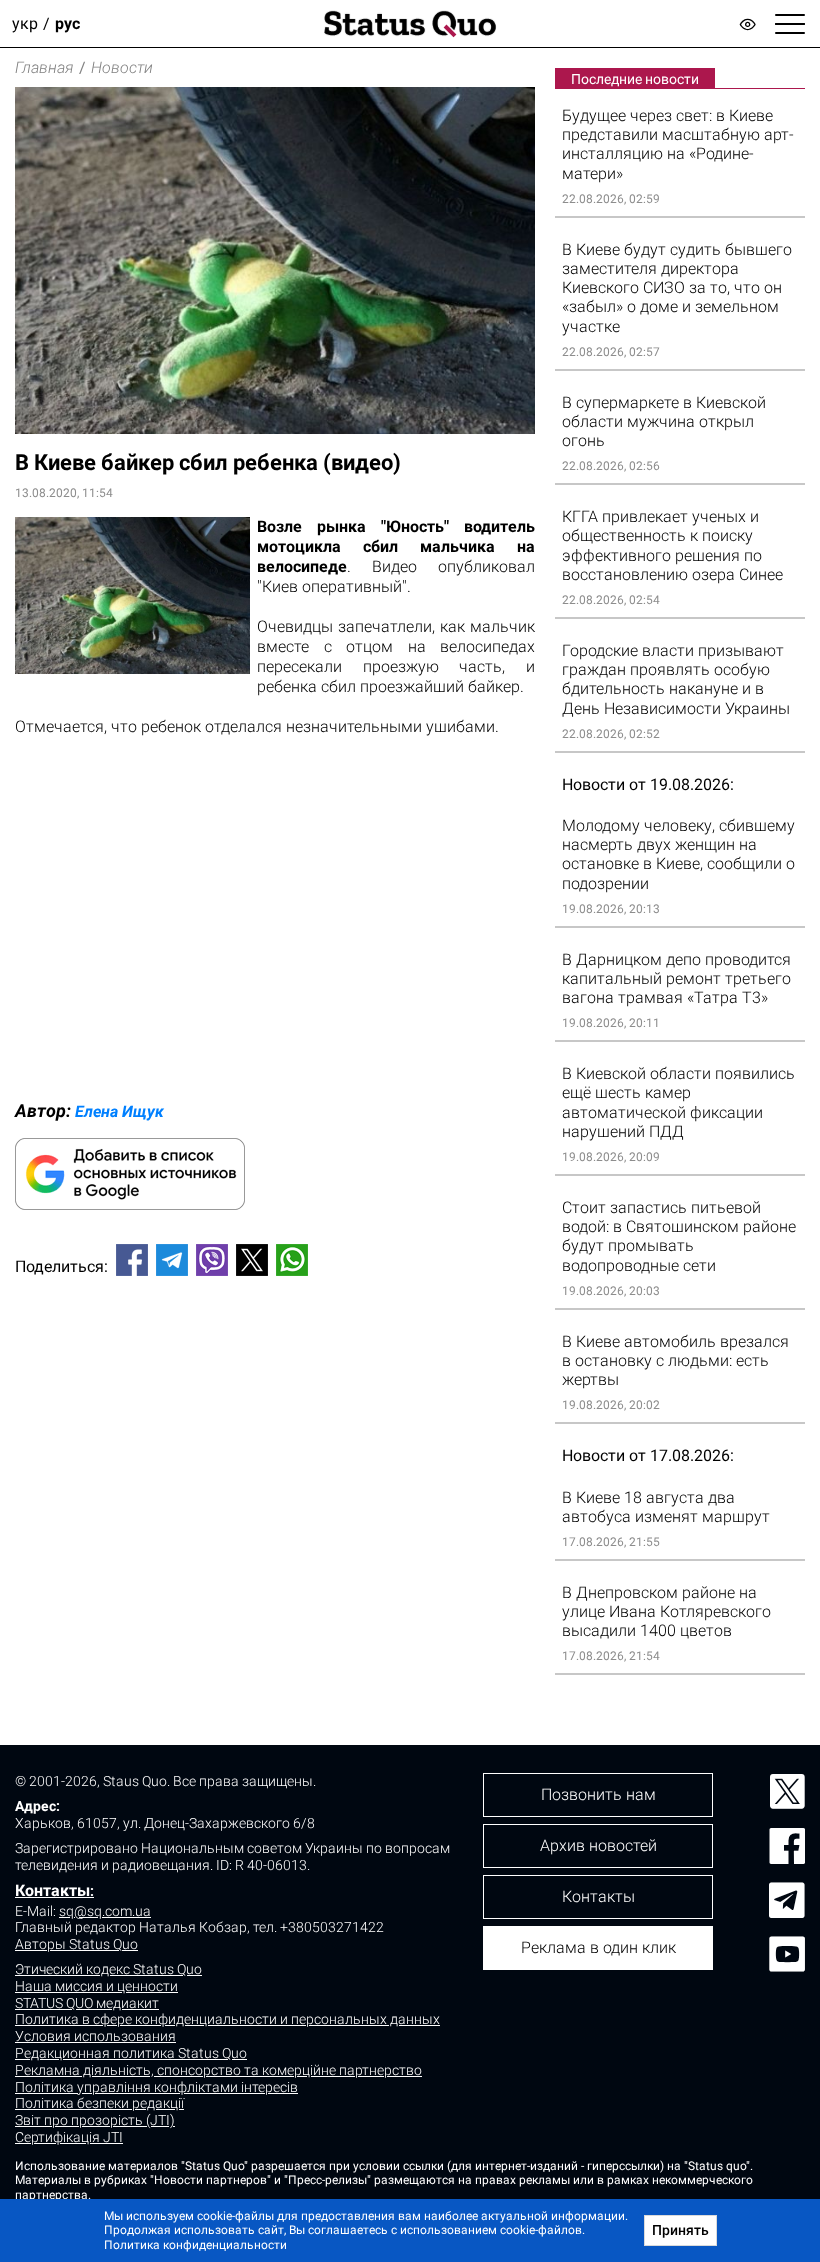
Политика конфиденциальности (195, 2245)
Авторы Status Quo (76, 1944)
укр (25, 23)
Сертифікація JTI (69, 2137)
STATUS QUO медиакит (87, 2003)
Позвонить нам (598, 1794)
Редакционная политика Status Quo (131, 2053)
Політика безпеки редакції (99, 2103)
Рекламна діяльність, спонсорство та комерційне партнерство (218, 2070)
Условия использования (95, 2036)
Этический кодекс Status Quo (108, 1969)
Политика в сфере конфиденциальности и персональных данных (227, 2019)
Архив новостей (598, 1845)
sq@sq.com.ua (105, 1911)
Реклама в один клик (598, 1947)
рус (67, 23)
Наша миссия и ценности (96, 1986)
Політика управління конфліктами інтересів (156, 2087)
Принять (680, 2230)
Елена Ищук (119, 1111)
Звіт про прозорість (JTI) (95, 2120)
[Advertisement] (275, 1358)
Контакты (52, 1890)
